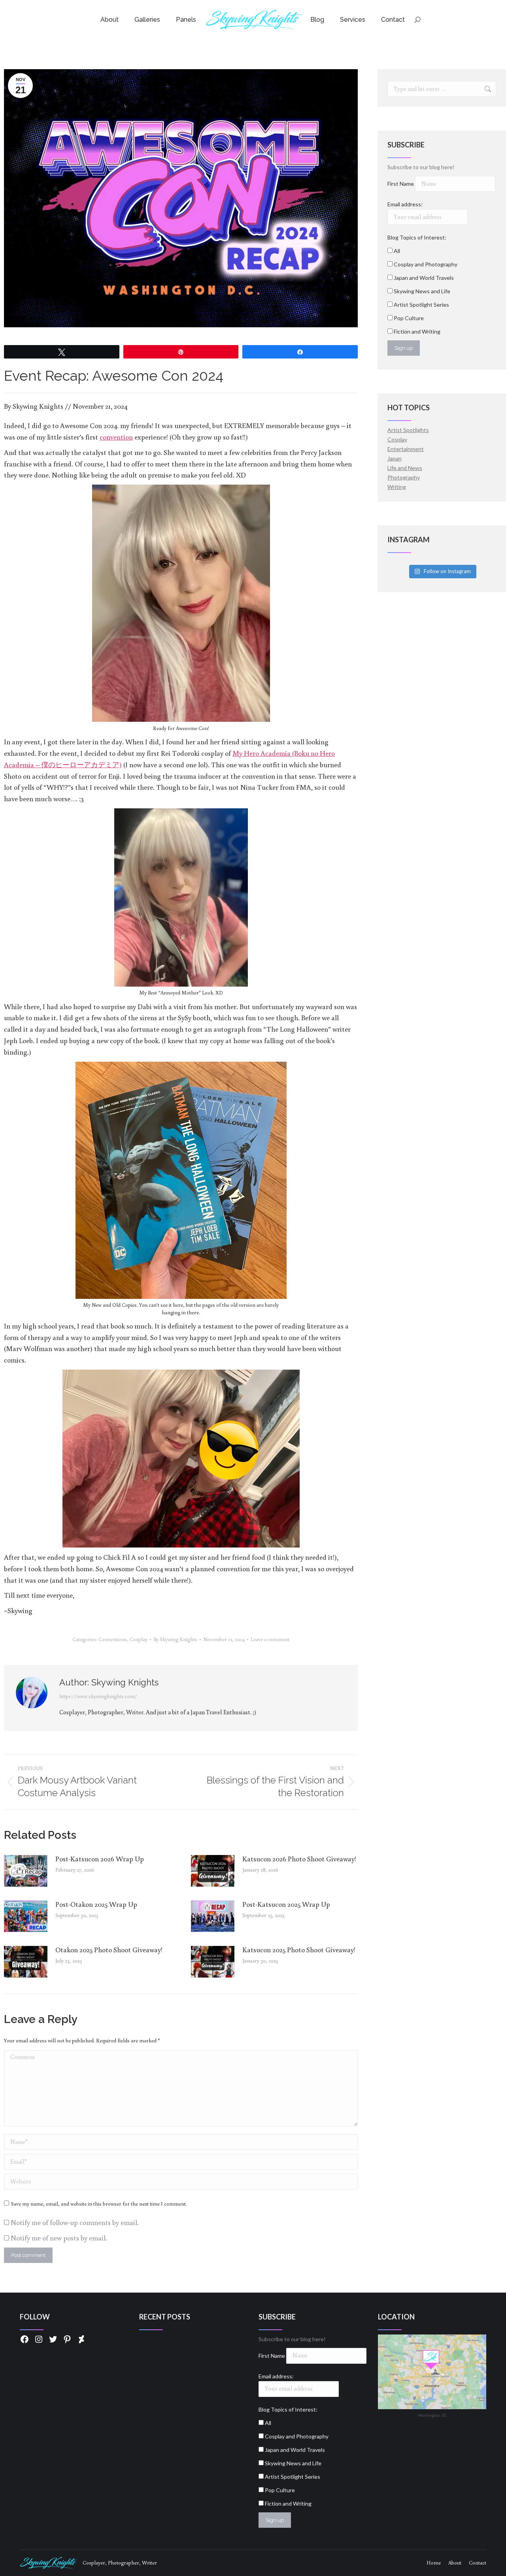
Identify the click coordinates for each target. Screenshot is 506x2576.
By (175, 1639)
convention (116, 437)
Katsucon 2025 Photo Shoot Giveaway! (299, 1949)
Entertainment (406, 449)
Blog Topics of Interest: (417, 237)
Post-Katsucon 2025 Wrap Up (286, 1904)
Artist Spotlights (408, 430)
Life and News (405, 468)
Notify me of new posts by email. (59, 2238)
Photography (404, 477)
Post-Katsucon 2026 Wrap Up (100, 1859)
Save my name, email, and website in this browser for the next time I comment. (99, 2204)
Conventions (113, 1639)
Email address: (405, 204)
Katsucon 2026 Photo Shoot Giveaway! (299, 1859)
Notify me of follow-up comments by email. (75, 2222)
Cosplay (139, 1639)
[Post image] (26, 1871)
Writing (397, 487)
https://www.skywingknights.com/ (98, 1696)
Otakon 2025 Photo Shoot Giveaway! (109, 1949)
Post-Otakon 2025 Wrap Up (96, 1904)
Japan (395, 458)
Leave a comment (270, 1639)
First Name (401, 184)
